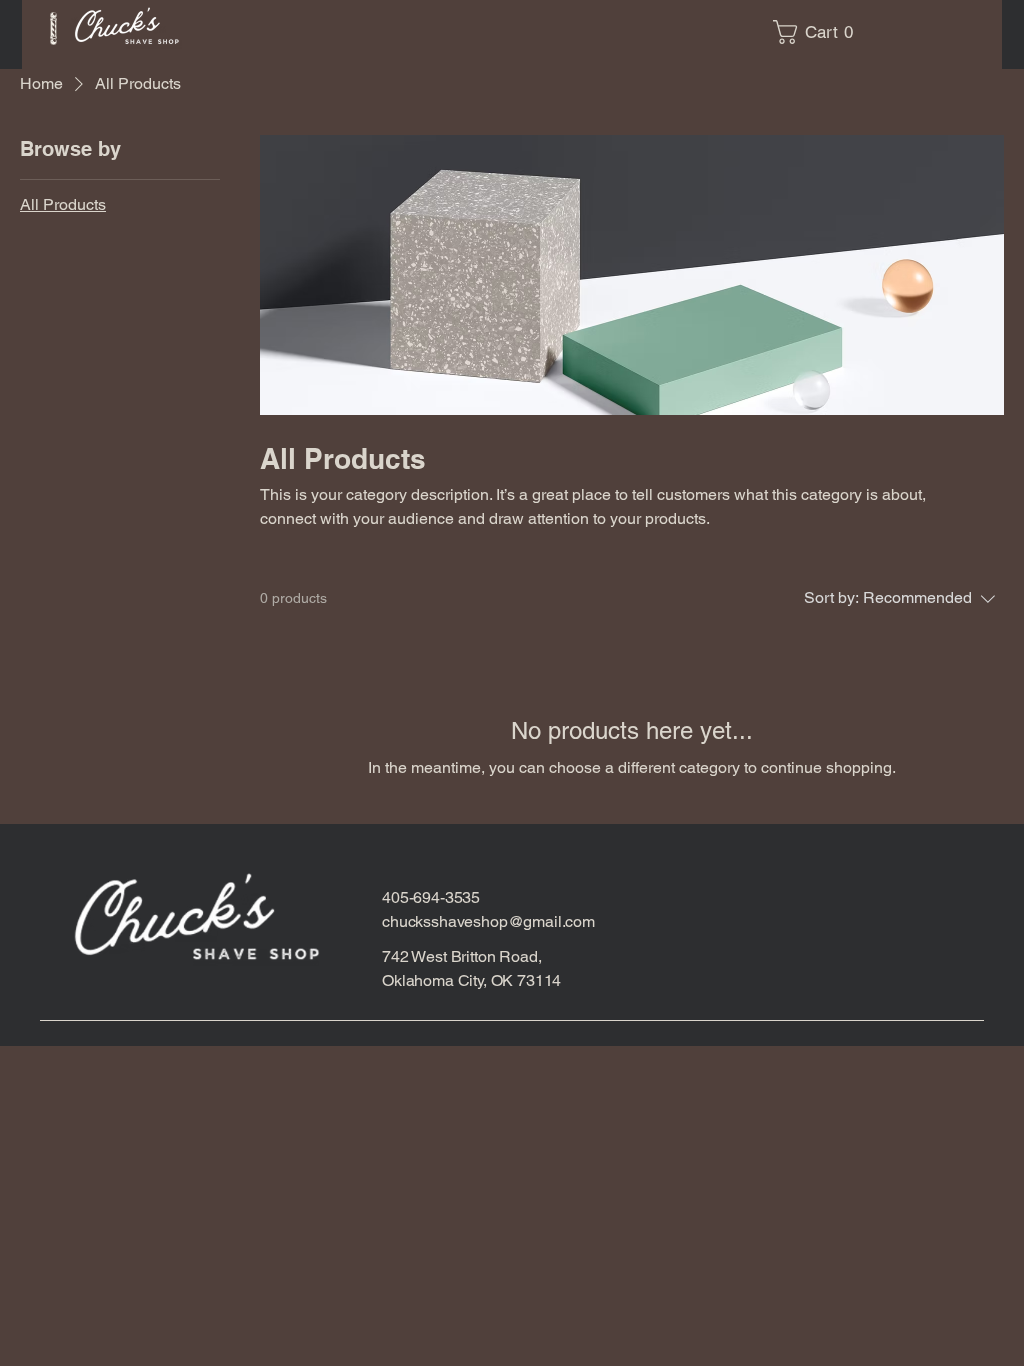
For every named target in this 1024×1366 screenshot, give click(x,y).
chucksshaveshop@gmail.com (488, 921)
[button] (819, 32)
